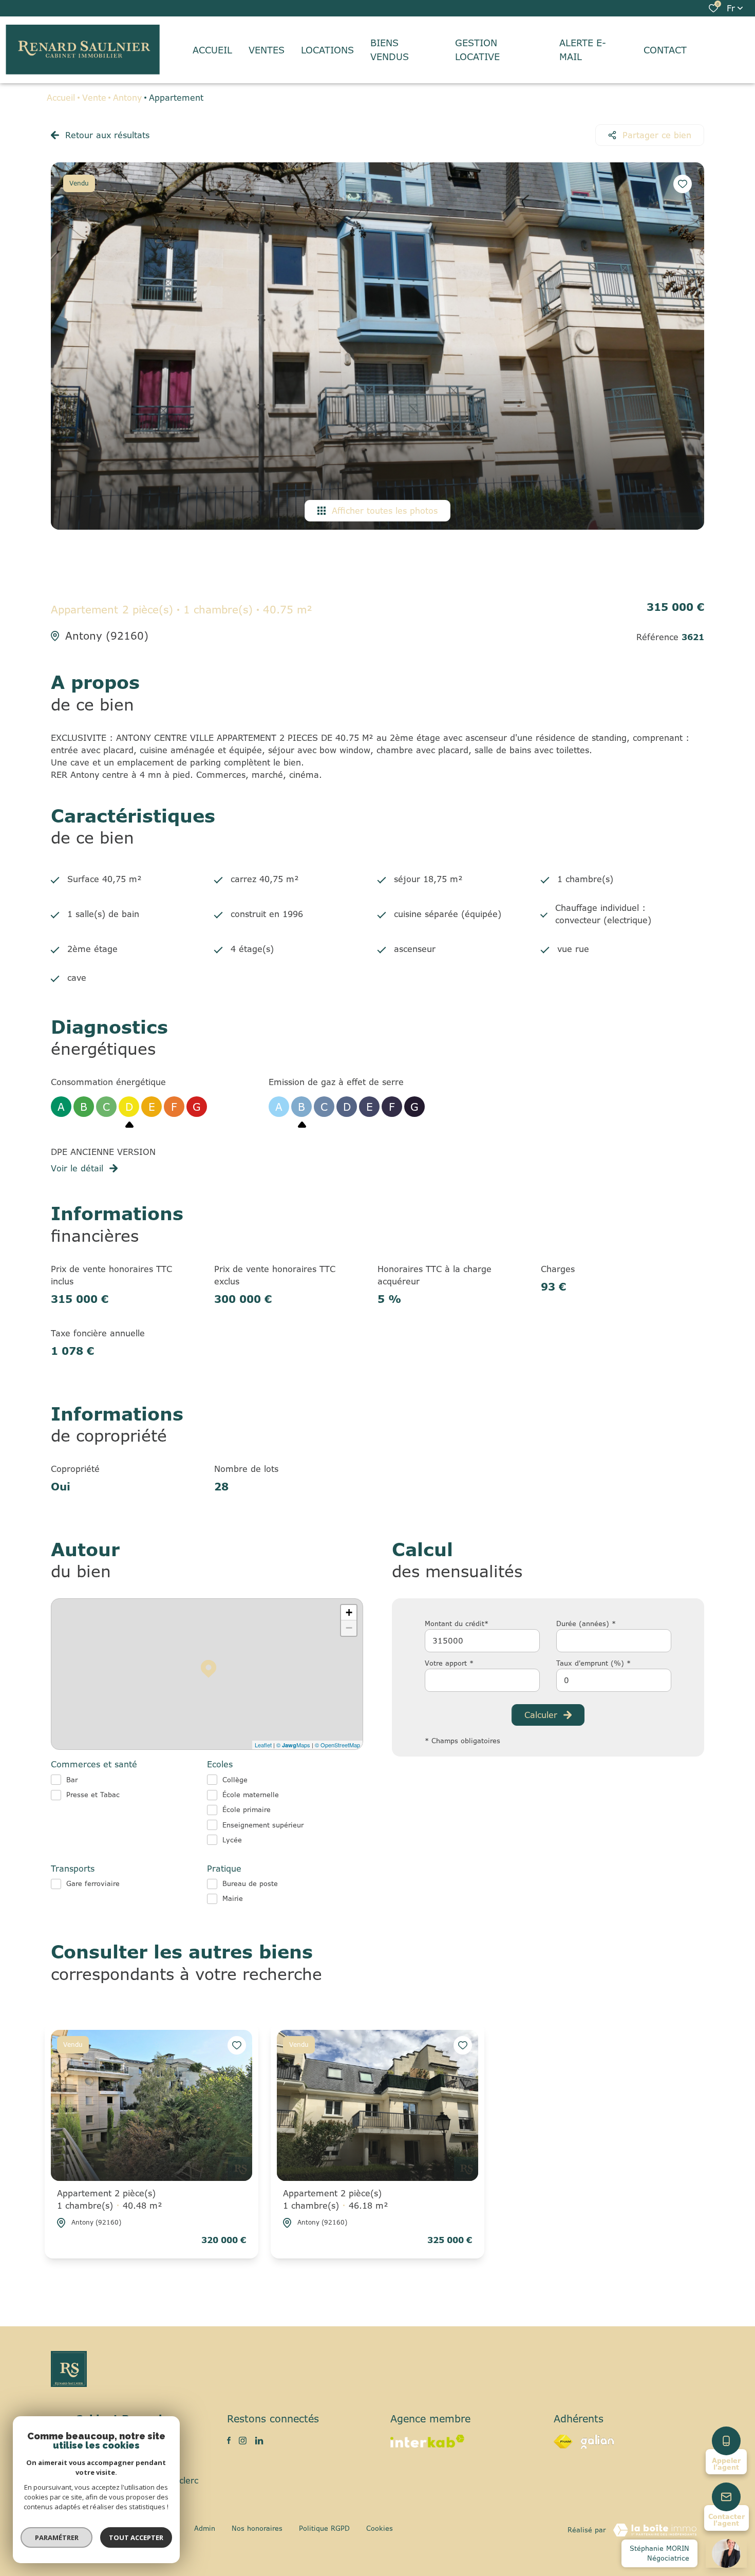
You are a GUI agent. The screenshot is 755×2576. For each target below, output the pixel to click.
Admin (205, 2528)
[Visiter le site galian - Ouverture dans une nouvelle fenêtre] (597, 2442)
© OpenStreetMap (337, 1745)
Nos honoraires (257, 2528)
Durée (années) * (586, 1623)
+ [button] (349, 1612)
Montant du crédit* (457, 1623)
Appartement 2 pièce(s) (110, 2199)
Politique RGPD (324, 2528)
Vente (94, 98)
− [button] (349, 1628)
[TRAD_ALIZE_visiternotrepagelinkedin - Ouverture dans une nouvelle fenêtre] (259, 2441)
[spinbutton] (614, 1680)
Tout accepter (136, 2537)
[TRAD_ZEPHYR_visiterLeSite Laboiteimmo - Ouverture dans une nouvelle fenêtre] (655, 2530)
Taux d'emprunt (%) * (593, 1663)
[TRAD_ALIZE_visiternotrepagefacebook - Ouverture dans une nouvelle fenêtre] (229, 2440)
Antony (127, 98)
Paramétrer (57, 2537)
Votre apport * (449, 1663)
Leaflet (263, 1745)
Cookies (380, 2528)
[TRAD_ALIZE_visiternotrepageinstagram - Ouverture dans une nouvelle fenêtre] (243, 2441)
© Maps (293, 1745)
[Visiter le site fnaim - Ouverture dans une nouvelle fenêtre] (563, 2442)
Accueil (61, 98)
